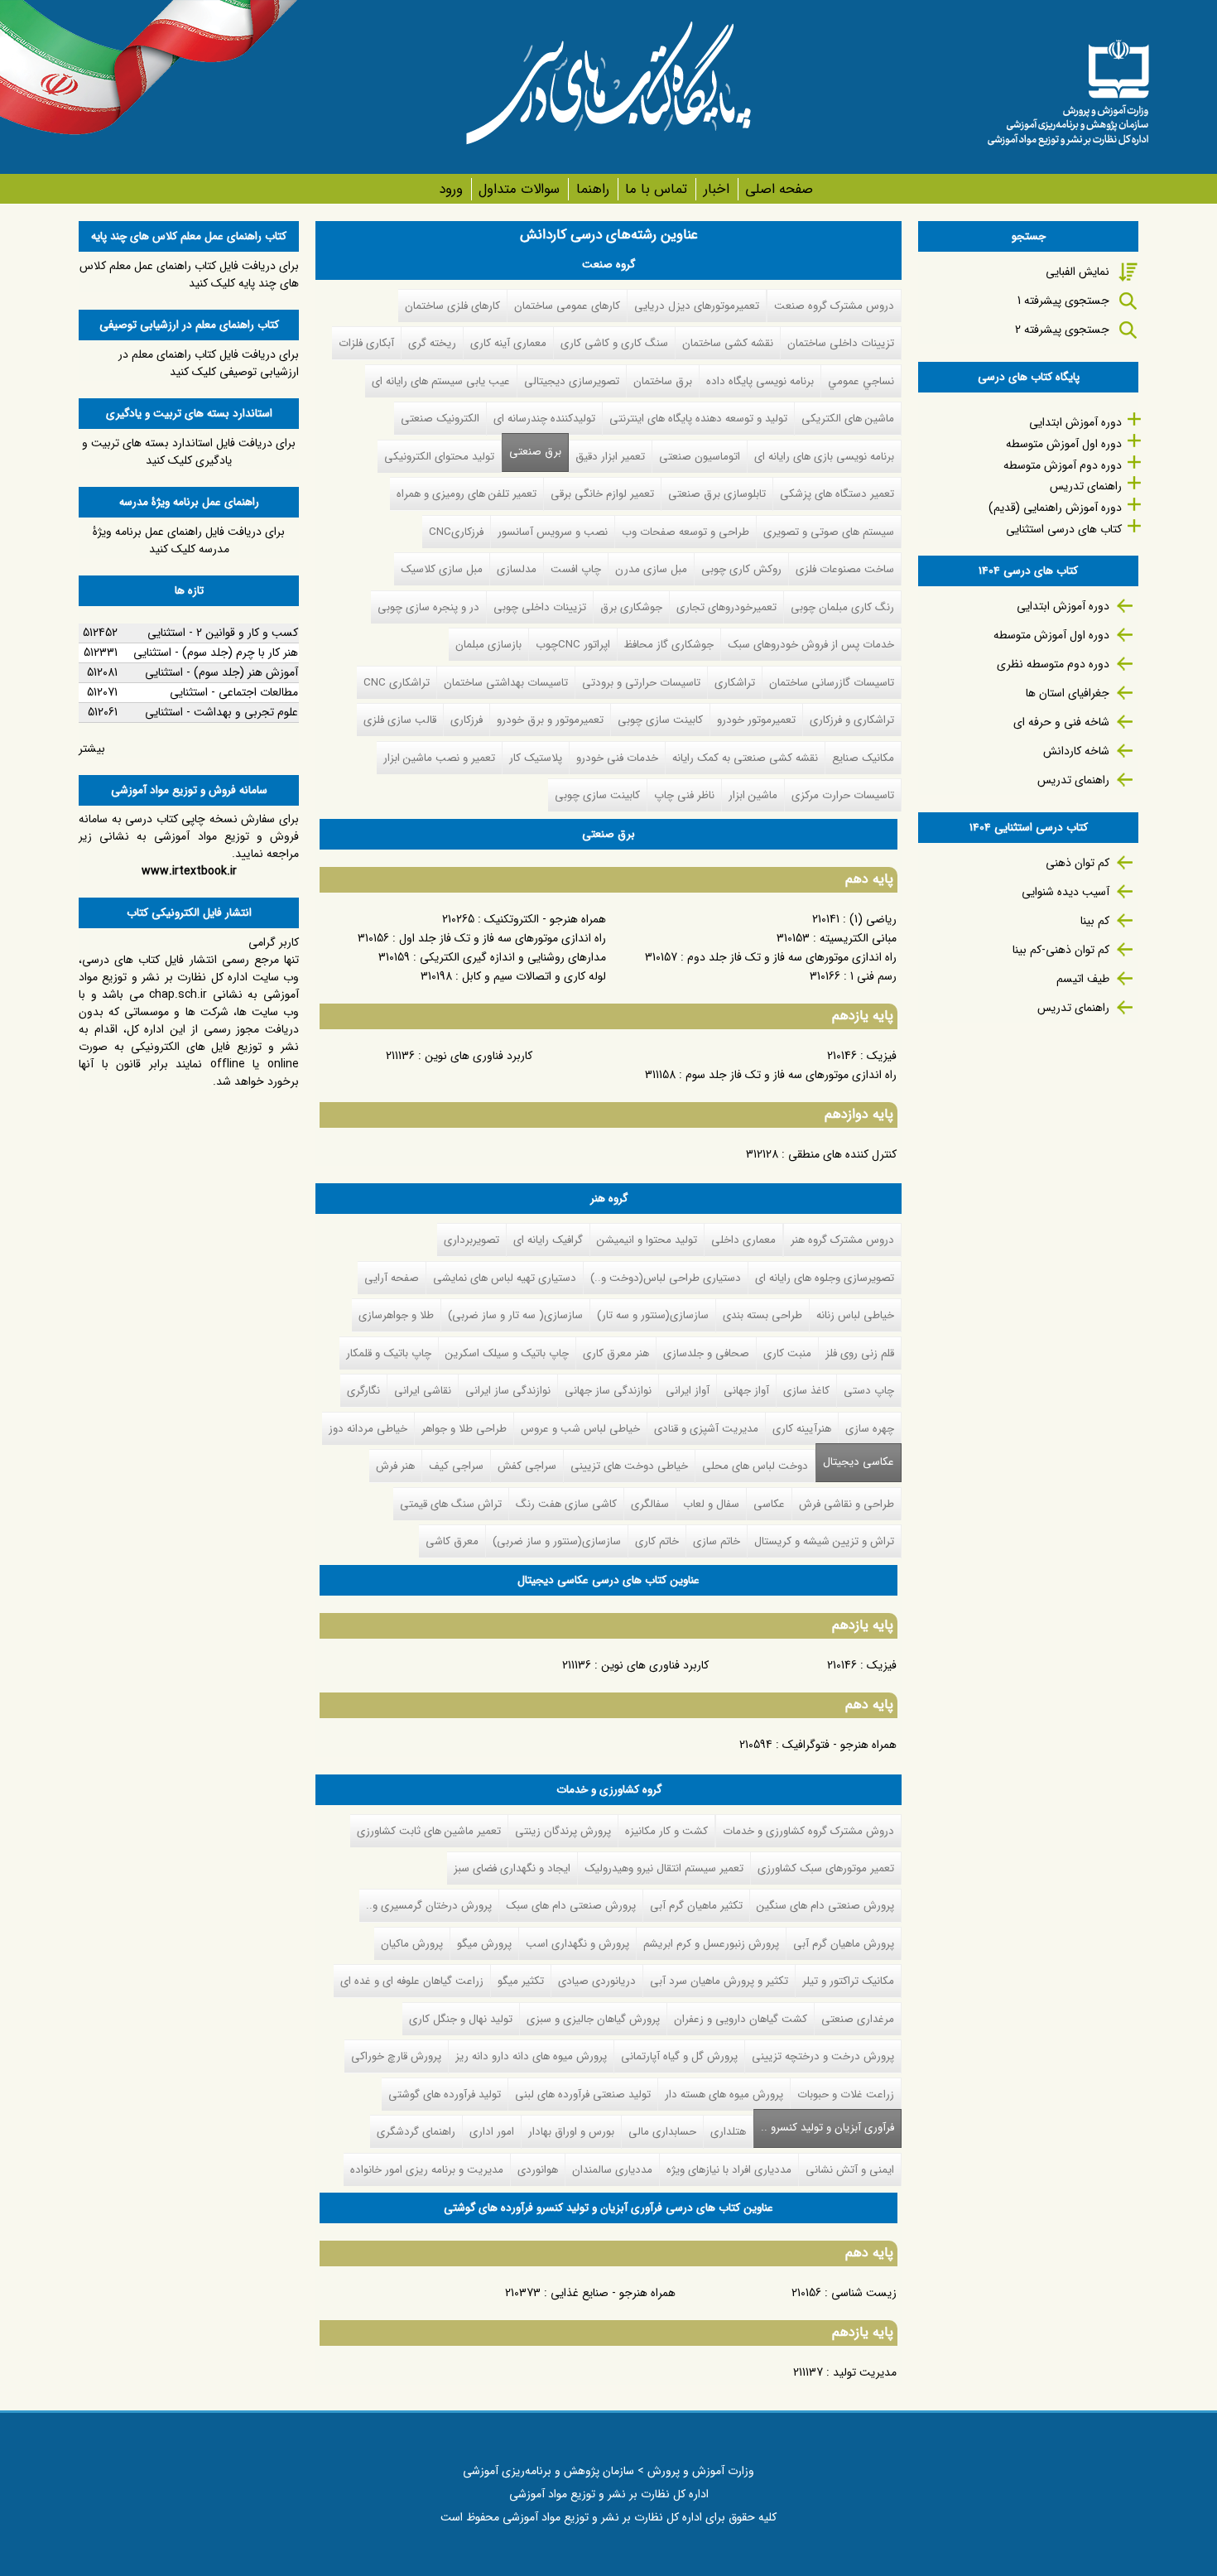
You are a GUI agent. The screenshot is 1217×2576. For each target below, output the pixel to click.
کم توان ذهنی (1078, 863)
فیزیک (882, 1056)
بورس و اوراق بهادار (571, 2132)
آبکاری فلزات (366, 343)
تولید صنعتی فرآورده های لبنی (583, 2095)
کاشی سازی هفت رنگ (566, 1504)
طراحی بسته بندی (762, 1315)
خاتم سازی (717, 1541)
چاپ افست (576, 569)
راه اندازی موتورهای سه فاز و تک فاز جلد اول (503, 938)
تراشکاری (735, 683)
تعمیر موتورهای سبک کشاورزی (826, 1868)
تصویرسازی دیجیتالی (572, 381)
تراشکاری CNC (397, 683)
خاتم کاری (657, 1541)
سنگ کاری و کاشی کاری (614, 343)
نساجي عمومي (861, 381)
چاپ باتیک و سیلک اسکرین (507, 1353)
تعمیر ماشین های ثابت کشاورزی (429, 1831)
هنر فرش (395, 1466)
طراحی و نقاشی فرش (847, 1504)
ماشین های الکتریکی (848, 419)
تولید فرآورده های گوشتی (445, 2095)
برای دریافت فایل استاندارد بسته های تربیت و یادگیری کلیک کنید (189, 452)
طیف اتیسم (1083, 979)
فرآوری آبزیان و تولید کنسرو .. (824, 2128)
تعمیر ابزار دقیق (610, 457)
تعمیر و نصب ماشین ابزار (439, 758)
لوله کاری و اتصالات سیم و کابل (534, 976)
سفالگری (650, 1504)
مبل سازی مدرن (651, 569)
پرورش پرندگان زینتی (563, 1831)
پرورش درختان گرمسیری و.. (429, 1906)
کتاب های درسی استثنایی (1064, 529)
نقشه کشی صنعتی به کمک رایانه (745, 758)
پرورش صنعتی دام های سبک (571, 1906)
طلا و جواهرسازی (396, 1315)
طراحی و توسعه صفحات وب (685, 532)
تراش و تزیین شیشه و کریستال (824, 1541)
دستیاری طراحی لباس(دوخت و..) (666, 1278)
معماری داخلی (743, 1240)
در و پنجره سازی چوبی (428, 607)
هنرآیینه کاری (802, 1429)
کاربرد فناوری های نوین (479, 1056)
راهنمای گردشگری (416, 2132)
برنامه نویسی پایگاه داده (760, 381)
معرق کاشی (452, 1541)
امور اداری (492, 2132)
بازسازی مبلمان (488, 645)
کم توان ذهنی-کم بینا (1061, 950)
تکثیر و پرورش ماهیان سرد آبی (719, 1981)
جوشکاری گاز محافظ (669, 645)
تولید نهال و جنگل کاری (461, 2019)
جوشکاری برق (631, 607)
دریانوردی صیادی (597, 1981)
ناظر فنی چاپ (684, 795)
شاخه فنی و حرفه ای (1061, 722)
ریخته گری (432, 343)
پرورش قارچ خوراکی (396, 2056)
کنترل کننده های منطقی (842, 1154)
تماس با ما (656, 189)
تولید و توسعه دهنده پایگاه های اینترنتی (698, 419)
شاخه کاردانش (1076, 751)
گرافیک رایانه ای (548, 1240)
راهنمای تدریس (1086, 486)
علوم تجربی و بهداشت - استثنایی (221, 712)
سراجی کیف (456, 1466)
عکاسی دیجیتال (859, 1462)
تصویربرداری (471, 1240)
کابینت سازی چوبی (660, 720)
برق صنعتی (535, 452)
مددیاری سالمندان (612, 2170)
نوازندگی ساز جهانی (608, 1391)
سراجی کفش (527, 1466)
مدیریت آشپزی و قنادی (706, 1429)
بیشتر (92, 749)
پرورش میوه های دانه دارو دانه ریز (531, 2056)
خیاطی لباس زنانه (855, 1315)
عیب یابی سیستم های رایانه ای (441, 381)
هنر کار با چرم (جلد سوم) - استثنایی (216, 652)
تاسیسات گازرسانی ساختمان (832, 683)
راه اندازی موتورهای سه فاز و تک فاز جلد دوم (792, 957)
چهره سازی (870, 1429)
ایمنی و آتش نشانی (850, 2170)
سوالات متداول (519, 189)
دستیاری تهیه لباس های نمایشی (505, 1278)
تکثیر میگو (521, 1981)
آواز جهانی (746, 1391)
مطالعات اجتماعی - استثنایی (234, 692)
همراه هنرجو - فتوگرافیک (839, 1745)
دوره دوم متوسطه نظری (1053, 664)
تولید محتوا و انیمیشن (647, 1240)
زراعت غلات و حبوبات (846, 2095)
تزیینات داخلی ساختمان (841, 343)
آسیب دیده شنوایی (1065, 892)
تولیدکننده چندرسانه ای (544, 419)
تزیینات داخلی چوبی (540, 607)
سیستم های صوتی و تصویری (829, 532)
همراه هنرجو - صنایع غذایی (613, 2293)
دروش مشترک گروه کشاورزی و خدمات (808, 1831)
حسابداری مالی (662, 2132)
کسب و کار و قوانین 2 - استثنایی (223, 633)
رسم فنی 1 (873, 976)
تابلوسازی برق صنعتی (717, 494)
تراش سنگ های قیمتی (451, 1504)
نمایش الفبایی (1078, 272)
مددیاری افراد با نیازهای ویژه (729, 2170)
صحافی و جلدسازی (706, 1353)
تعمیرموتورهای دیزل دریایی (697, 306)
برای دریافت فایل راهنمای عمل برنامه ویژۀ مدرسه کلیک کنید (189, 540)
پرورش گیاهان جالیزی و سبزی (593, 2019)
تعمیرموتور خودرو (756, 720)
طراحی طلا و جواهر (464, 1429)
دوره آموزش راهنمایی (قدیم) (1055, 508)
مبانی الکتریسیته (858, 938)
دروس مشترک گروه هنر (842, 1240)
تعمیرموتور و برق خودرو (550, 720)
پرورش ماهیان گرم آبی (844, 1944)
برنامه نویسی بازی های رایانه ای (824, 457)
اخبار (716, 189)
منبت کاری (787, 1353)
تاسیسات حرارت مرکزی (843, 795)
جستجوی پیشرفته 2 (1062, 330)
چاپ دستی (869, 1391)
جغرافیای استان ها (1068, 693)
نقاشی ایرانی (423, 1391)
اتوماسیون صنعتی (700, 457)
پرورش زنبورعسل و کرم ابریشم (711, 1944)
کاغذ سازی (806, 1391)
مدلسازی (517, 569)
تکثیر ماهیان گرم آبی (696, 1906)
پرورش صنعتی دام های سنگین (825, 1906)
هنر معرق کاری (616, 1353)
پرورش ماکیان (412, 1944)
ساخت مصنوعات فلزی (845, 569)
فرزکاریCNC (456, 532)
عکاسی (769, 1504)
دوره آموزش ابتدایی (1075, 422)
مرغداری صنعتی (858, 2019)
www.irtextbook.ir (189, 871)
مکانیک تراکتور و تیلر (848, 1981)
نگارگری (363, 1391)
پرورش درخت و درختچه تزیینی (823, 2056)
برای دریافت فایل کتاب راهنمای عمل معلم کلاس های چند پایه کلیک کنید (189, 274)
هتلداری (728, 2132)
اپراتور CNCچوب (573, 645)
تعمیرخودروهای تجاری (726, 607)
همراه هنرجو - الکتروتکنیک (545, 919)
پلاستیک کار (536, 758)
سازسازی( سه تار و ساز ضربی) (515, 1315)
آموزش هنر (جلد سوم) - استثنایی (221, 672)
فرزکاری (467, 720)
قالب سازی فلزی (400, 720)
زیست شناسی (864, 2293)
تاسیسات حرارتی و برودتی (641, 683)
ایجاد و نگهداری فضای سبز (512, 1868)
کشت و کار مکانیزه (666, 1831)
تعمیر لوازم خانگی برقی (602, 494)
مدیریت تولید (865, 2372)
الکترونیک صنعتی (440, 419)
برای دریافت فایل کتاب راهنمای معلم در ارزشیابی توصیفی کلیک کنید (209, 363)
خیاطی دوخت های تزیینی (629, 1466)
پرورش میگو (484, 1944)
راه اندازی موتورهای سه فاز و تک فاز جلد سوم (791, 1075)
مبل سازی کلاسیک (442, 569)
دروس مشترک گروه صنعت (834, 306)
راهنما (592, 189)
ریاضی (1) (873, 919)
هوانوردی (538, 2170)
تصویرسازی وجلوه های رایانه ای (825, 1278)
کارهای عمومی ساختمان (567, 306)
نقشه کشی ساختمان (728, 343)
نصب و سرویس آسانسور (553, 532)
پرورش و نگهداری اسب (577, 1944)
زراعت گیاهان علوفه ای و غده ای (412, 1981)
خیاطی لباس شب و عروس (580, 1429)
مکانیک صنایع (863, 758)
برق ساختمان (663, 381)
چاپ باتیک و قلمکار (389, 1353)
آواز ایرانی (688, 1391)
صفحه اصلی (779, 189)
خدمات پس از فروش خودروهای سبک (811, 645)
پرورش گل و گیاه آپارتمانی (679, 2056)
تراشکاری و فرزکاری (852, 720)
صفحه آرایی (392, 1278)
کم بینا (1095, 921)
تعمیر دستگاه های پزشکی (837, 494)
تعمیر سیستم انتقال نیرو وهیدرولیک (664, 1868)
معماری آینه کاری (508, 343)
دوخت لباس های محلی (755, 1466)
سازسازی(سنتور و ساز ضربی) (557, 1541)
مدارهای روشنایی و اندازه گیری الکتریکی (513, 957)
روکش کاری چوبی (741, 569)
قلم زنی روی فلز (860, 1353)
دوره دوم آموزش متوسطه (1063, 465)
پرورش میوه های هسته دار (724, 2095)
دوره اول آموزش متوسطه (1064, 444)
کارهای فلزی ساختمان (452, 306)
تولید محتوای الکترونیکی (439, 457)
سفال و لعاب (711, 1504)
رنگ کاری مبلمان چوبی (842, 607)
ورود (451, 189)
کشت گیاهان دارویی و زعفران (741, 2019)
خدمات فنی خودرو (617, 758)
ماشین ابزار (753, 795)
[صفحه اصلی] (1068, 87)
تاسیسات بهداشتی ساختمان (506, 683)
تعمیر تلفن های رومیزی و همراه (467, 494)
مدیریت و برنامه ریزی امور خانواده (427, 2170)
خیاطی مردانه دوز (368, 1429)
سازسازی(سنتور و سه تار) (653, 1315)
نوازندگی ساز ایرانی (508, 1391)
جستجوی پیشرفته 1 (1063, 301)
